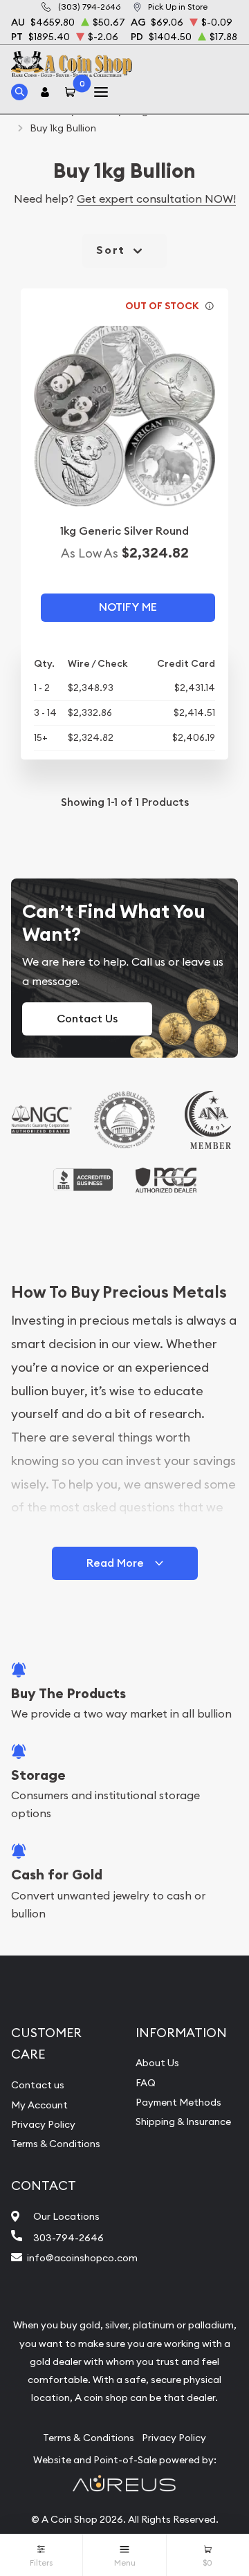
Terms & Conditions (56, 2144)
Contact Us (87, 1019)
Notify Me (128, 607)
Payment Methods (178, 2102)
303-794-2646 (68, 2238)
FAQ (146, 2083)
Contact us (38, 2085)
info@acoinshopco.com (82, 2258)
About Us (157, 2063)
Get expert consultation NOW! (156, 199)
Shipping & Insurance (183, 2122)
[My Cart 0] (73, 92)
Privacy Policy (43, 2124)
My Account (39, 2105)
